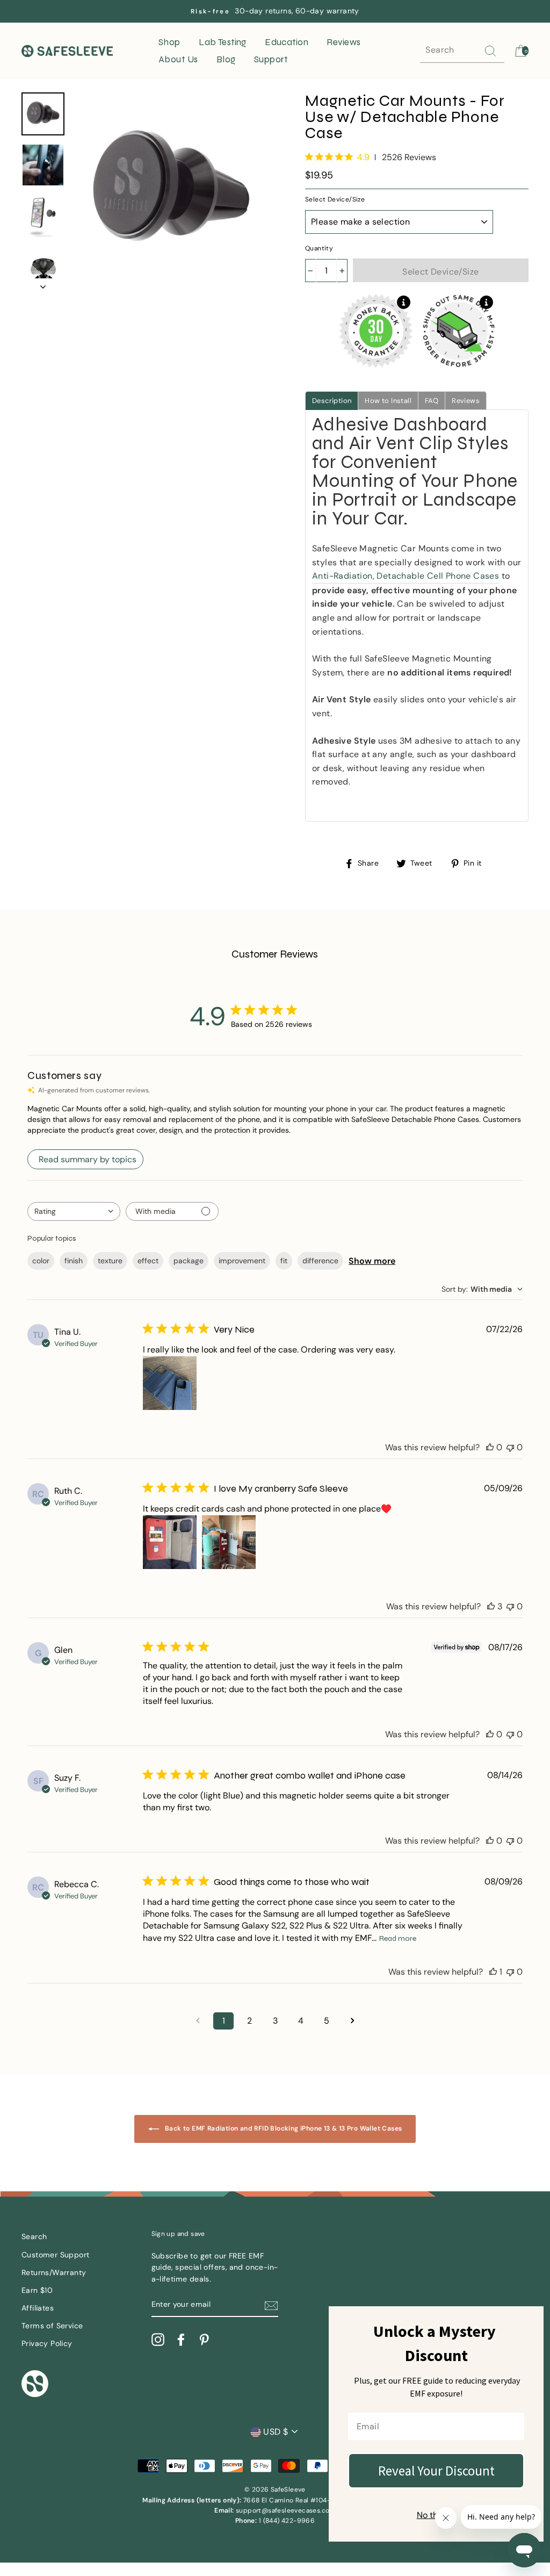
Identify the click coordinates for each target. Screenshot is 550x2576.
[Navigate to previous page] (198, 2021)
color (41, 1261)
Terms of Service (52, 2326)
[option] (275, 11)
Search (34, 2237)
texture (110, 1261)
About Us (178, 59)
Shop (169, 42)
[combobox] (74, 1211)
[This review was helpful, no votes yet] (490, 1447)
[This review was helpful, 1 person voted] (493, 1972)
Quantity (319, 248)
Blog (226, 59)
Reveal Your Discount (436, 2471)
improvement (242, 1261)
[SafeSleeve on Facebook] (181, 2340)
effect (148, 1261)
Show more (372, 1261)
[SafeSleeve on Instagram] (158, 2340)
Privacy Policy (47, 2344)
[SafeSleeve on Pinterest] (204, 2340)
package (189, 1261)
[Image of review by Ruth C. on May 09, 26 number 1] (170, 1542)
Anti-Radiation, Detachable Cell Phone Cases (406, 576)
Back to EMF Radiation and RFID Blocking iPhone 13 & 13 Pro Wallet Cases (283, 2129)
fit (284, 1261)
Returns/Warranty (54, 2273)
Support (271, 59)
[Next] (43, 284)
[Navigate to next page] (352, 2021)
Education (287, 42)
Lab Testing (223, 42)
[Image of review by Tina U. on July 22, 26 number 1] (170, 1383)
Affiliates (38, 2308)
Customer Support (55, 2255)
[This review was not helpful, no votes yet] (510, 1447)
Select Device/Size (335, 199)
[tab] (332, 401)
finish (74, 1261)
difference (320, 1261)
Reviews (343, 42)
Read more (398, 1938)
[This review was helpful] (491, 1606)
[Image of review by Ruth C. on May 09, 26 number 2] (229, 1542)
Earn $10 (37, 2290)
